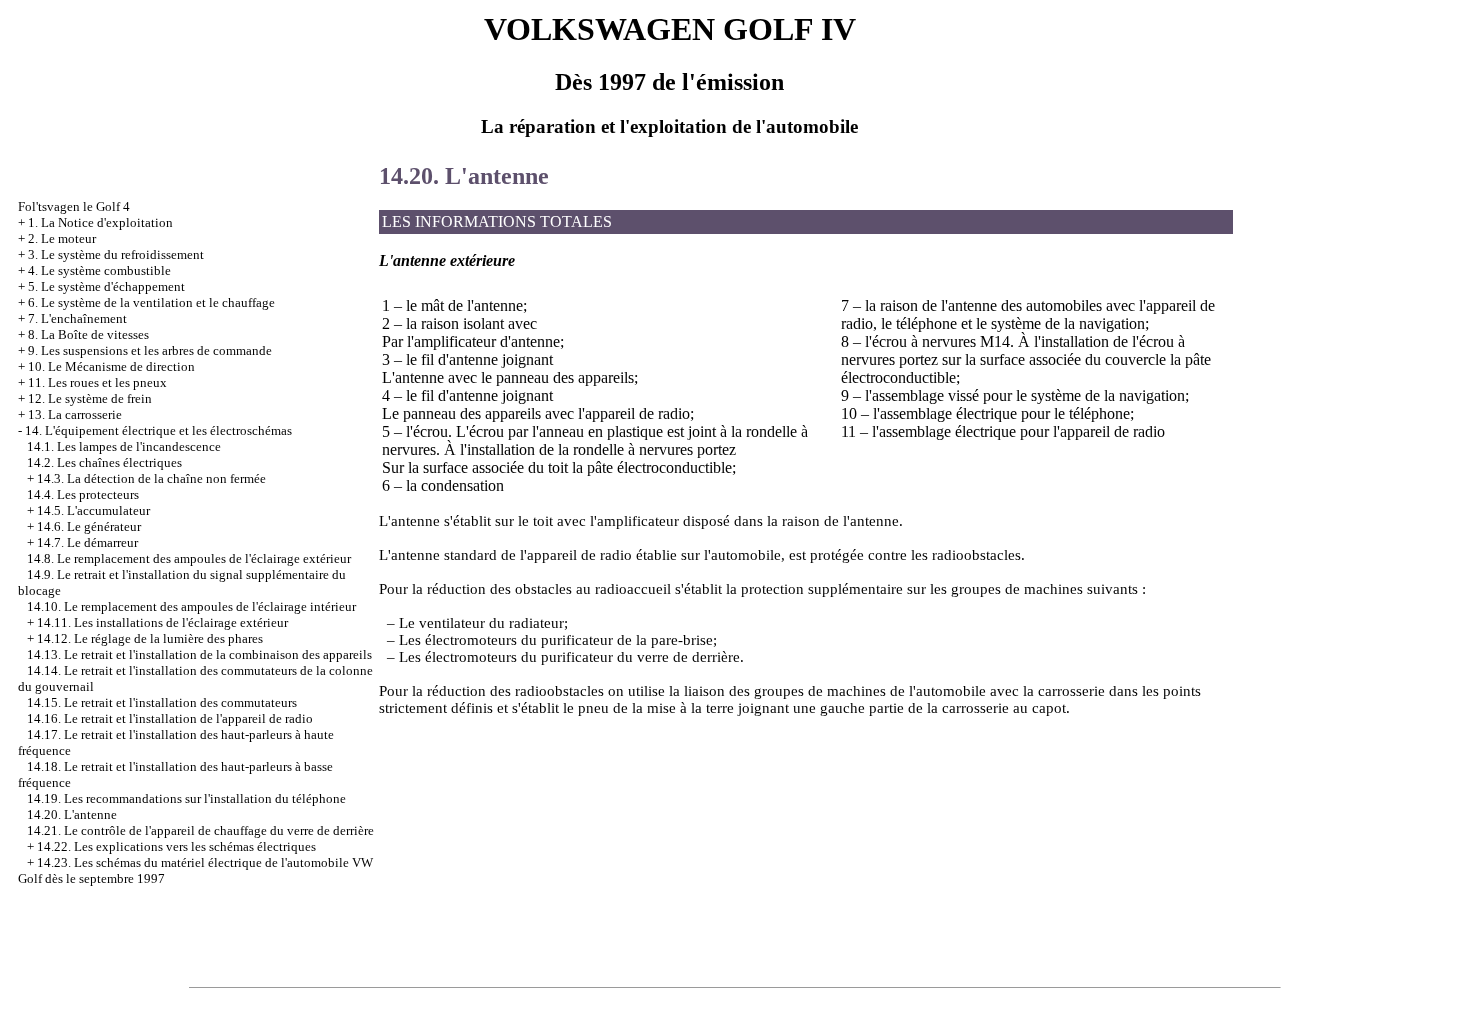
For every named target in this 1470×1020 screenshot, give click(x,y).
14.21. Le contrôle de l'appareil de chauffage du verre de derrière (200, 830)
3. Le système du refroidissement (116, 254)
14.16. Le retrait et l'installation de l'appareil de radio (170, 718)
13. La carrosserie (75, 414)
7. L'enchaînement (77, 318)
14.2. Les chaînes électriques (104, 462)
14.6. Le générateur (89, 526)
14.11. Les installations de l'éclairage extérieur (162, 622)
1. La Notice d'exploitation (100, 222)
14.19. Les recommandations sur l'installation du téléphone (186, 798)
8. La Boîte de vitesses (88, 334)
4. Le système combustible (99, 270)
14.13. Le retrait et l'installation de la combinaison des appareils (199, 654)
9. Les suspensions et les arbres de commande (150, 350)
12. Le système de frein (90, 398)
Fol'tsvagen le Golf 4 (74, 206)
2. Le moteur (62, 238)
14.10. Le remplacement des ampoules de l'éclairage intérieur (191, 606)
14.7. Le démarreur (87, 542)
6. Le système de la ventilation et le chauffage (151, 302)
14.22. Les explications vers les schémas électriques (176, 846)
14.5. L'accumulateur (93, 510)
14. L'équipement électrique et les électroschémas (158, 430)
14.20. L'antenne (72, 814)
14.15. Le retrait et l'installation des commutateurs (162, 702)
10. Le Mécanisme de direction (111, 366)
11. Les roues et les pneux (97, 382)
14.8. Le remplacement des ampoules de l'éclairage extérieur (189, 558)
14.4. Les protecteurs (83, 494)
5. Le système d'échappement (106, 286)
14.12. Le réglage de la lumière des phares (150, 638)
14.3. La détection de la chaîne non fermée (151, 478)
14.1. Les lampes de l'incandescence (124, 446)
